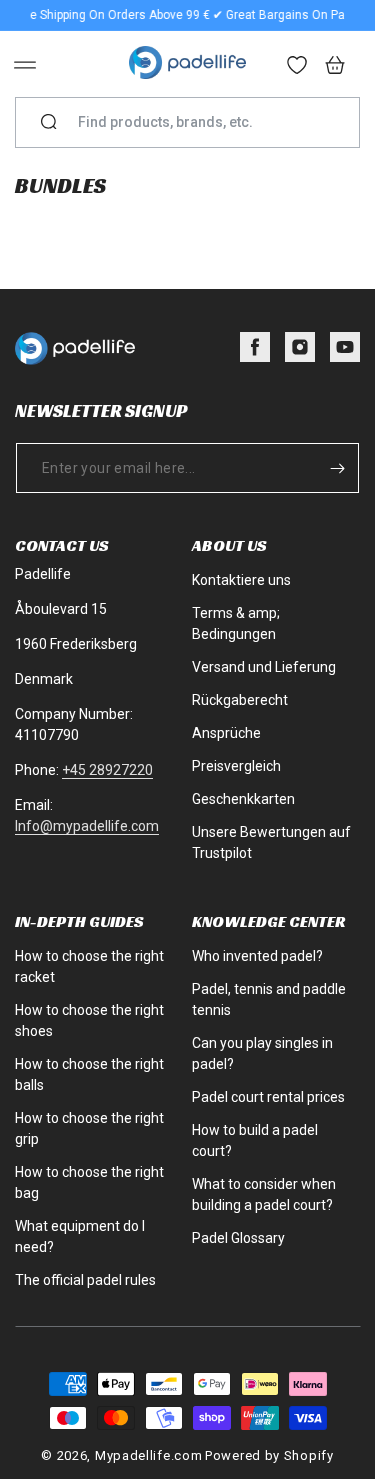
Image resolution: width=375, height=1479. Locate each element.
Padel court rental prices (268, 1097)
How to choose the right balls (89, 1074)
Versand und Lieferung (264, 667)
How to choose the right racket (89, 966)
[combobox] (195, 122)
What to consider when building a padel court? (264, 1194)
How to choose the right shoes (89, 1020)
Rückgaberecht (240, 700)
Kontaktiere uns (241, 580)
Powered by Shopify (269, 1455)
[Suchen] (49, 123)
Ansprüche (226, 733)
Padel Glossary (238, 1238)
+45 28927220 (107, 770)
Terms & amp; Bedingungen (236, 623)
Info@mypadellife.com (87, 826)
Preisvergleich (236, 766)
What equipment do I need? (80, 1236)
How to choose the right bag (89, 1182)
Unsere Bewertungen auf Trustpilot (271, 842)
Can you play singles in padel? (262, 1053)
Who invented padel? (257, 956)
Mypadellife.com (149, 1455)
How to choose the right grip (89, 1128)
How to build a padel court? (255, 1140)
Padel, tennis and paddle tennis (269, 999)
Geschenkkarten (243, 799)
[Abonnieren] (337, 468)
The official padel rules (85, 1280)
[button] (25, 65)
